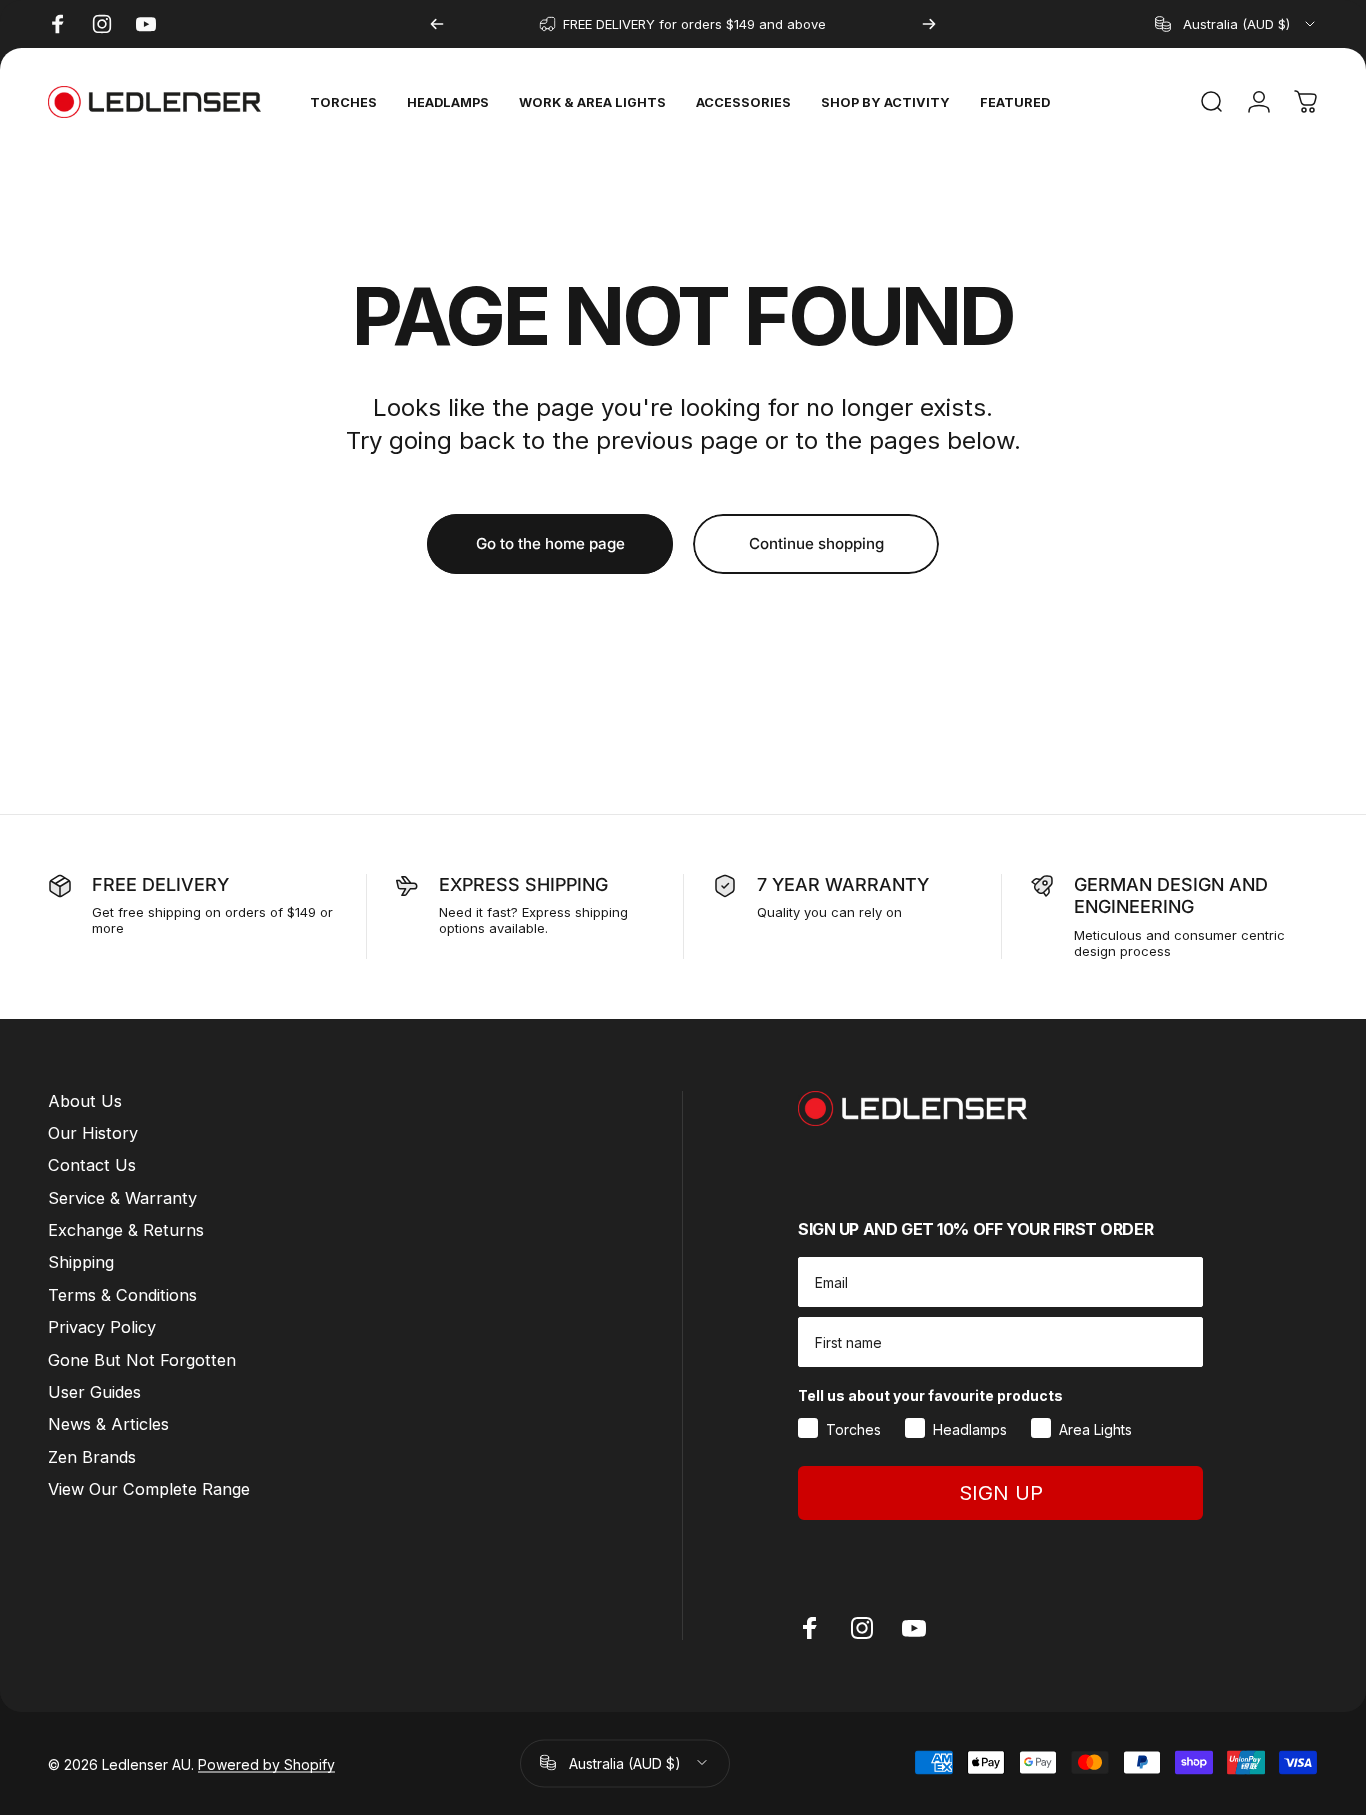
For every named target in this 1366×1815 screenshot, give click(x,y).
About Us (85, 1101)
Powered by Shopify (266, 1762)
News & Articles (108, 1424)
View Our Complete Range (149, 1489)
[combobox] (1236, 24)
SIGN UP (1001, 1493)
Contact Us (92, 1165)
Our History (93, 1133)
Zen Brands (92, 1457)
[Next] (929, 24)
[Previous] (437, 24)
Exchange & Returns (126, 1230)
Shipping (81, 1262)
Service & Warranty (122, 1198)
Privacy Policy (102, 1327)
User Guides (94, 1392)
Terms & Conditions (122, 1295)
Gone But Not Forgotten (142, 1360)
